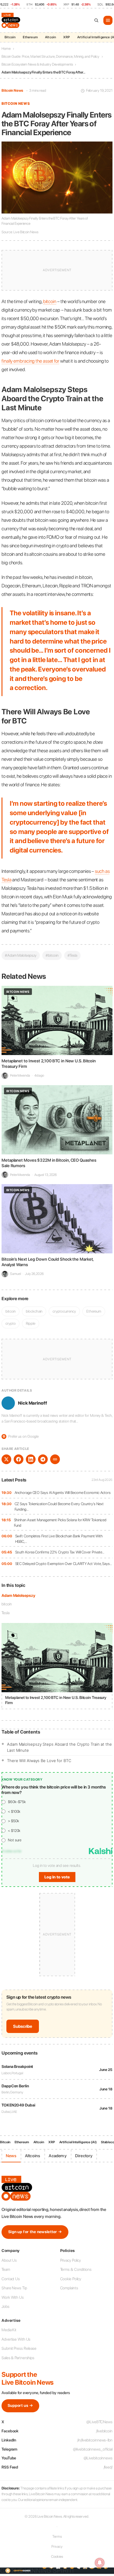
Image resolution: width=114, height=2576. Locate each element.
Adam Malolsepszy (18, 1595)
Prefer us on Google (21, 1436)
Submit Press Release (19, 2348)
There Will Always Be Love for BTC (39, 1761)
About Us (9, 2260)
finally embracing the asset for (30, 361)
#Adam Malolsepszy (21, 955)
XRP (67, 37)
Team (6, 2269)
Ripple (30, 1323)
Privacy (57, 2547)
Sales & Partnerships (18, 2358)
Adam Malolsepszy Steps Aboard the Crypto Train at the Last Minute (59, 1747)
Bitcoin (10, 37)
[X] (6, 1459)
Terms (57, 2537)
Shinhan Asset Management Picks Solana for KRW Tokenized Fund (60, 1523)
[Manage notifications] (100, 2563)
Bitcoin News (12, 91)
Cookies (57, 2557)
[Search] (96, 20)
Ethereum (30, 37)
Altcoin (50, 37)
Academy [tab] (57, 2156)
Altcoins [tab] (33, 2156)
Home (6, 49)
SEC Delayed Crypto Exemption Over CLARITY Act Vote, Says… (64, 1564)
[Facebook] (19, 1459)
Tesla (5, 1613)
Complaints (69, 2288)
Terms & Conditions (76, 2269)
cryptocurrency (64, 1311)
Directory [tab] (84, 2156)
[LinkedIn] (31, 1459)
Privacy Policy (71, 2260)
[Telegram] (43, 1459)
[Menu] (108, 20)
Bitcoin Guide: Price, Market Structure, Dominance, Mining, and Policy (50, 56)
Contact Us (11, 2279)
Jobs (5, 2306)
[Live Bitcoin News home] (12, 20)
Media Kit (9, 2330)
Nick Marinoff (33, 1403)
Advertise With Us (16, 2339)
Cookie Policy (71, 2279)
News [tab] (11, 2156)
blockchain (34, 1311)
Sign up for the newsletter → (35, 2232)
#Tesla (72, 955)
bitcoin (7, 1604)
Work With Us (13, 2297)
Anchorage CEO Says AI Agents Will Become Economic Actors (63, 1493)
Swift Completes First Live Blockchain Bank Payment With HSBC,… (59, 1539)
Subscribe (23, 2026)
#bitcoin (52, 955)
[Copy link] (55, 1459)
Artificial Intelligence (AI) (78, 2142)
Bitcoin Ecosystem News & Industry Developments (37, 64)
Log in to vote (57, 1877)
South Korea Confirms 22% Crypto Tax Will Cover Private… (60, 1552)
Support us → (20, 2405)
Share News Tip (14, 2288)
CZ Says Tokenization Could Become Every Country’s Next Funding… (59, 1507)
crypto (10, 1323)
